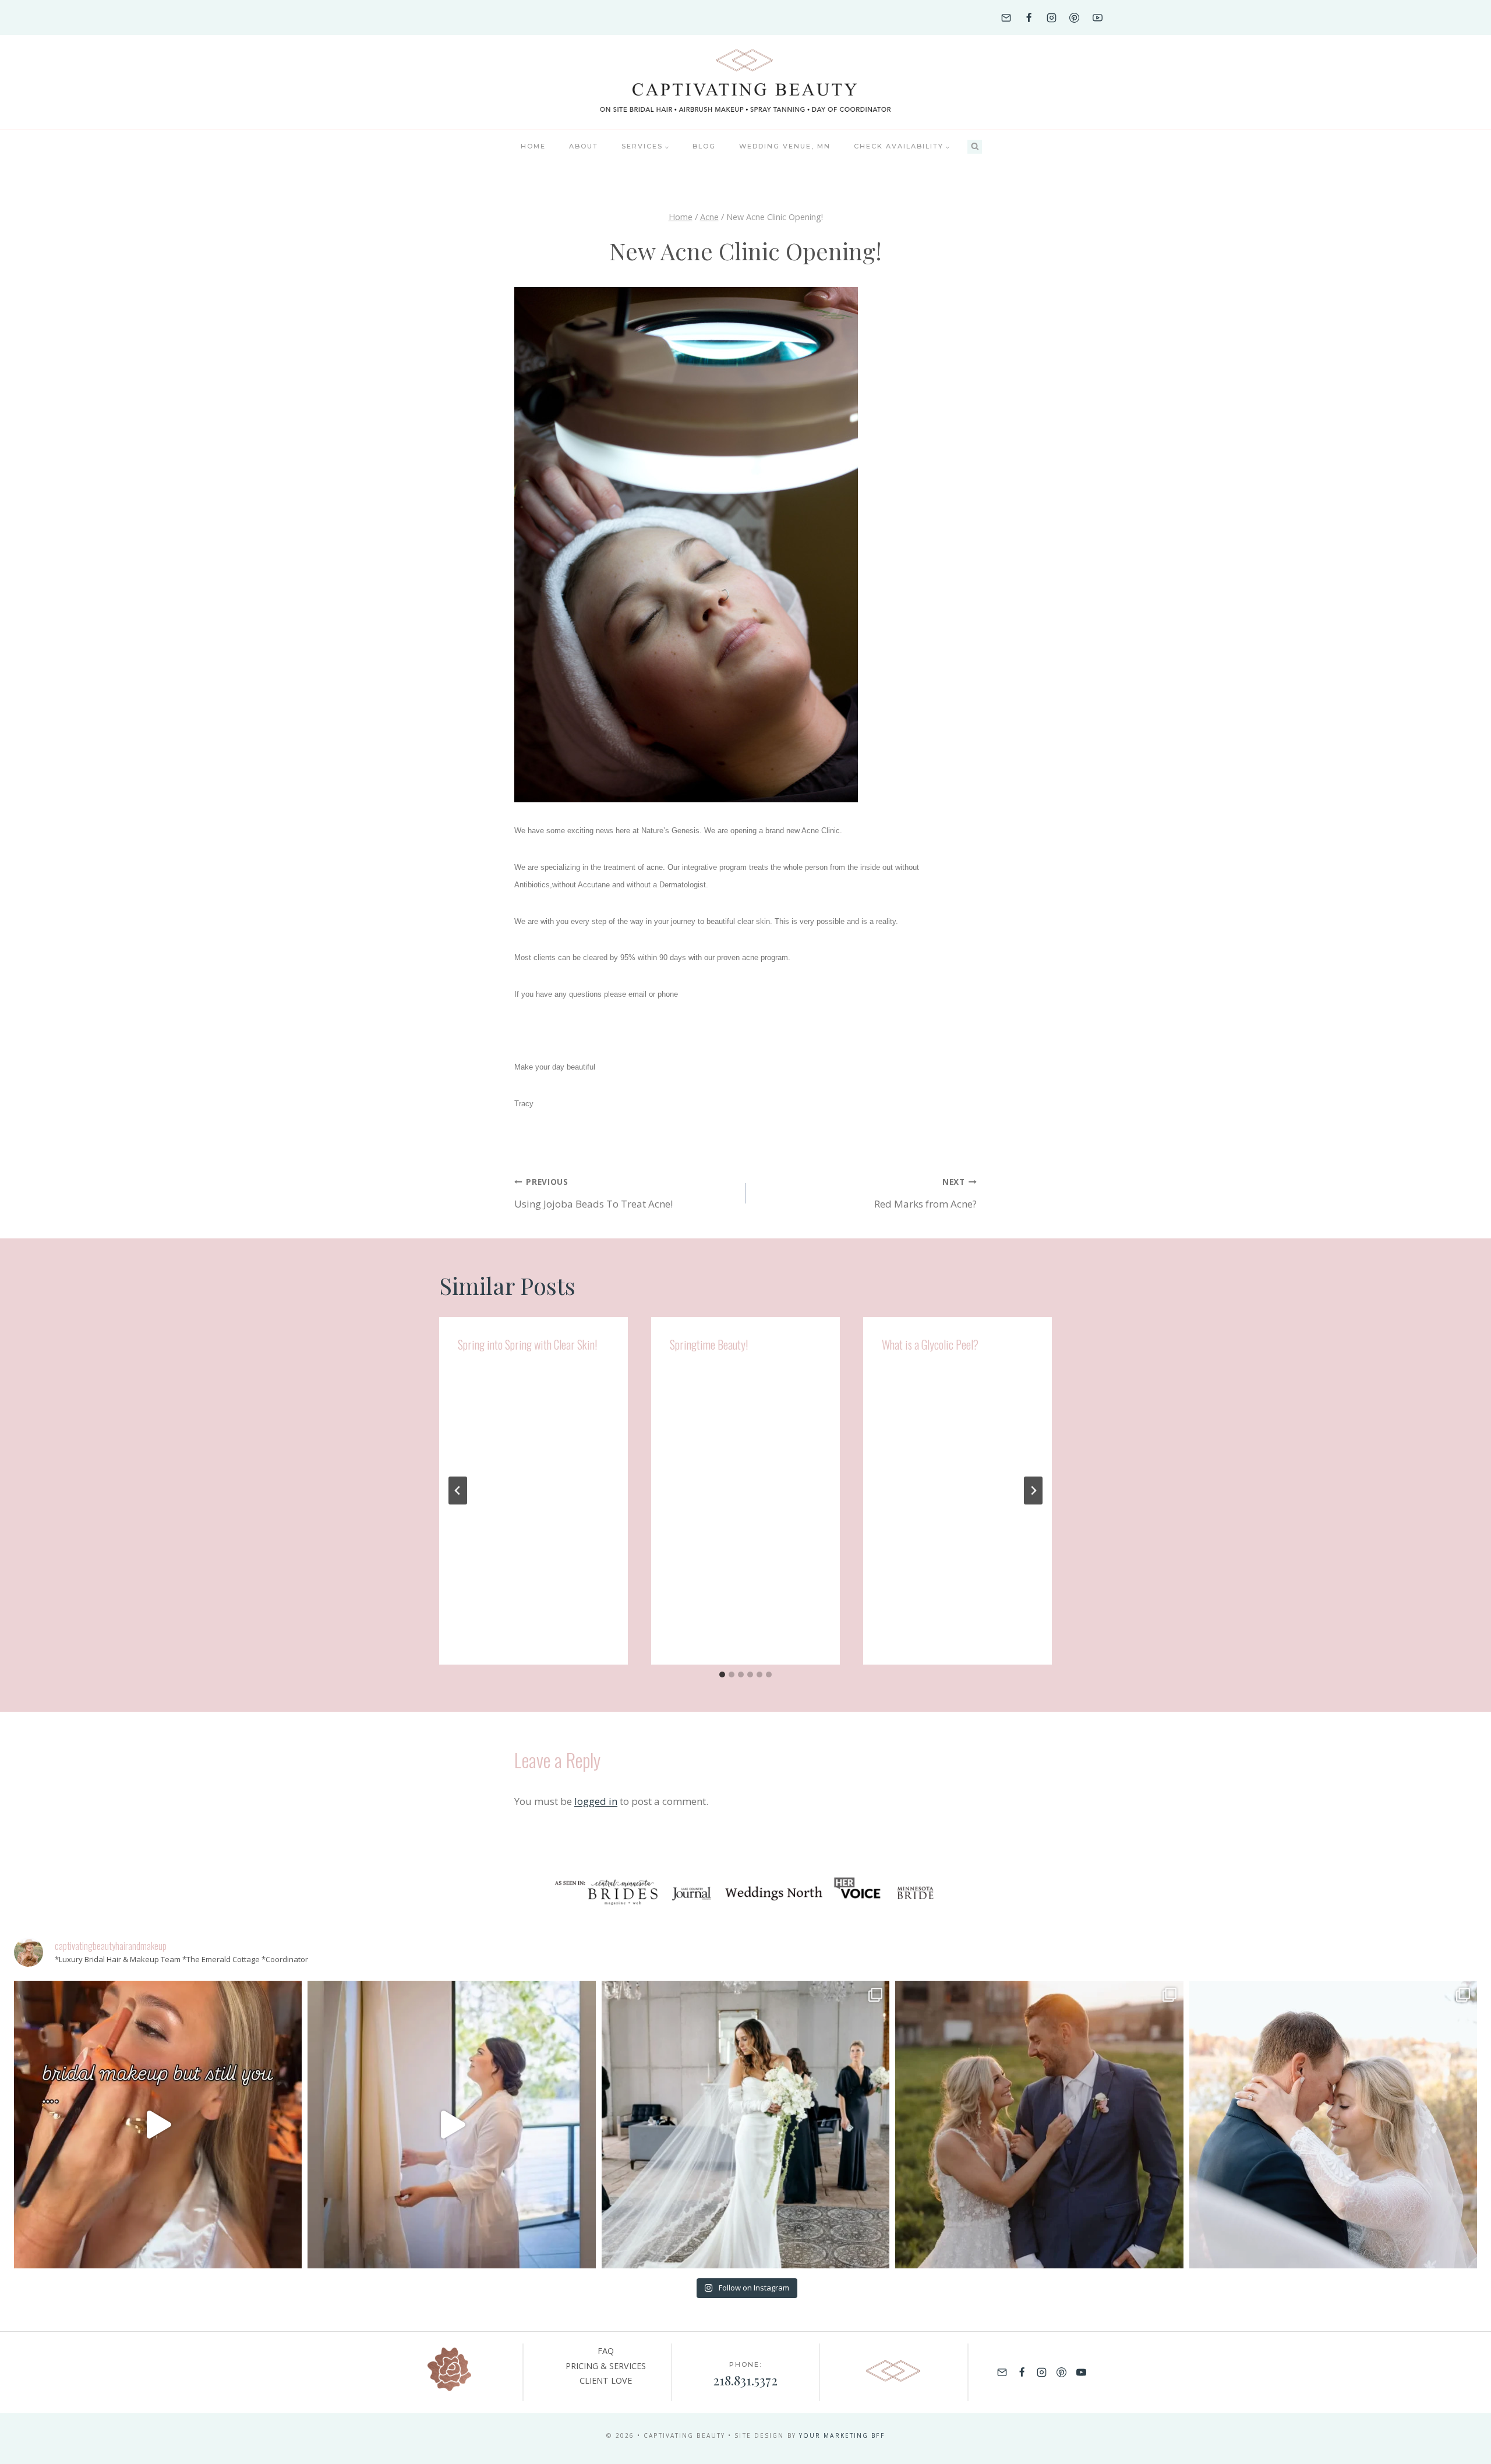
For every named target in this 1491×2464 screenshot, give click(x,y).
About (584, 146)
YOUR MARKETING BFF (842, 2435)
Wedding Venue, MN (785, 146)
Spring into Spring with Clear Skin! (527, 1344)
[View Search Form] (975, 147)
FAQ (606, 2351)
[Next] (1033, 1491)
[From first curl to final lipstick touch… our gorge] (1039, 2125)
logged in (596, 1801)
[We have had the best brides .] (451, 2125)
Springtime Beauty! (709, 1344)
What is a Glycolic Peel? (930, 1344)
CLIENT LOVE (606, 2380)
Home (533, 146)
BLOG (704, 146)
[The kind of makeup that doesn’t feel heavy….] (158, 2125)
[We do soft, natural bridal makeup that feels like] (1333, 2125)
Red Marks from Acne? (925, 1193)
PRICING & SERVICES (606, 2366)
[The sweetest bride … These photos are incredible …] (745, 2125)
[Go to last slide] (458, 1491)
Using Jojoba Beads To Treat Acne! (593, 1193)
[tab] (722, 1674)
